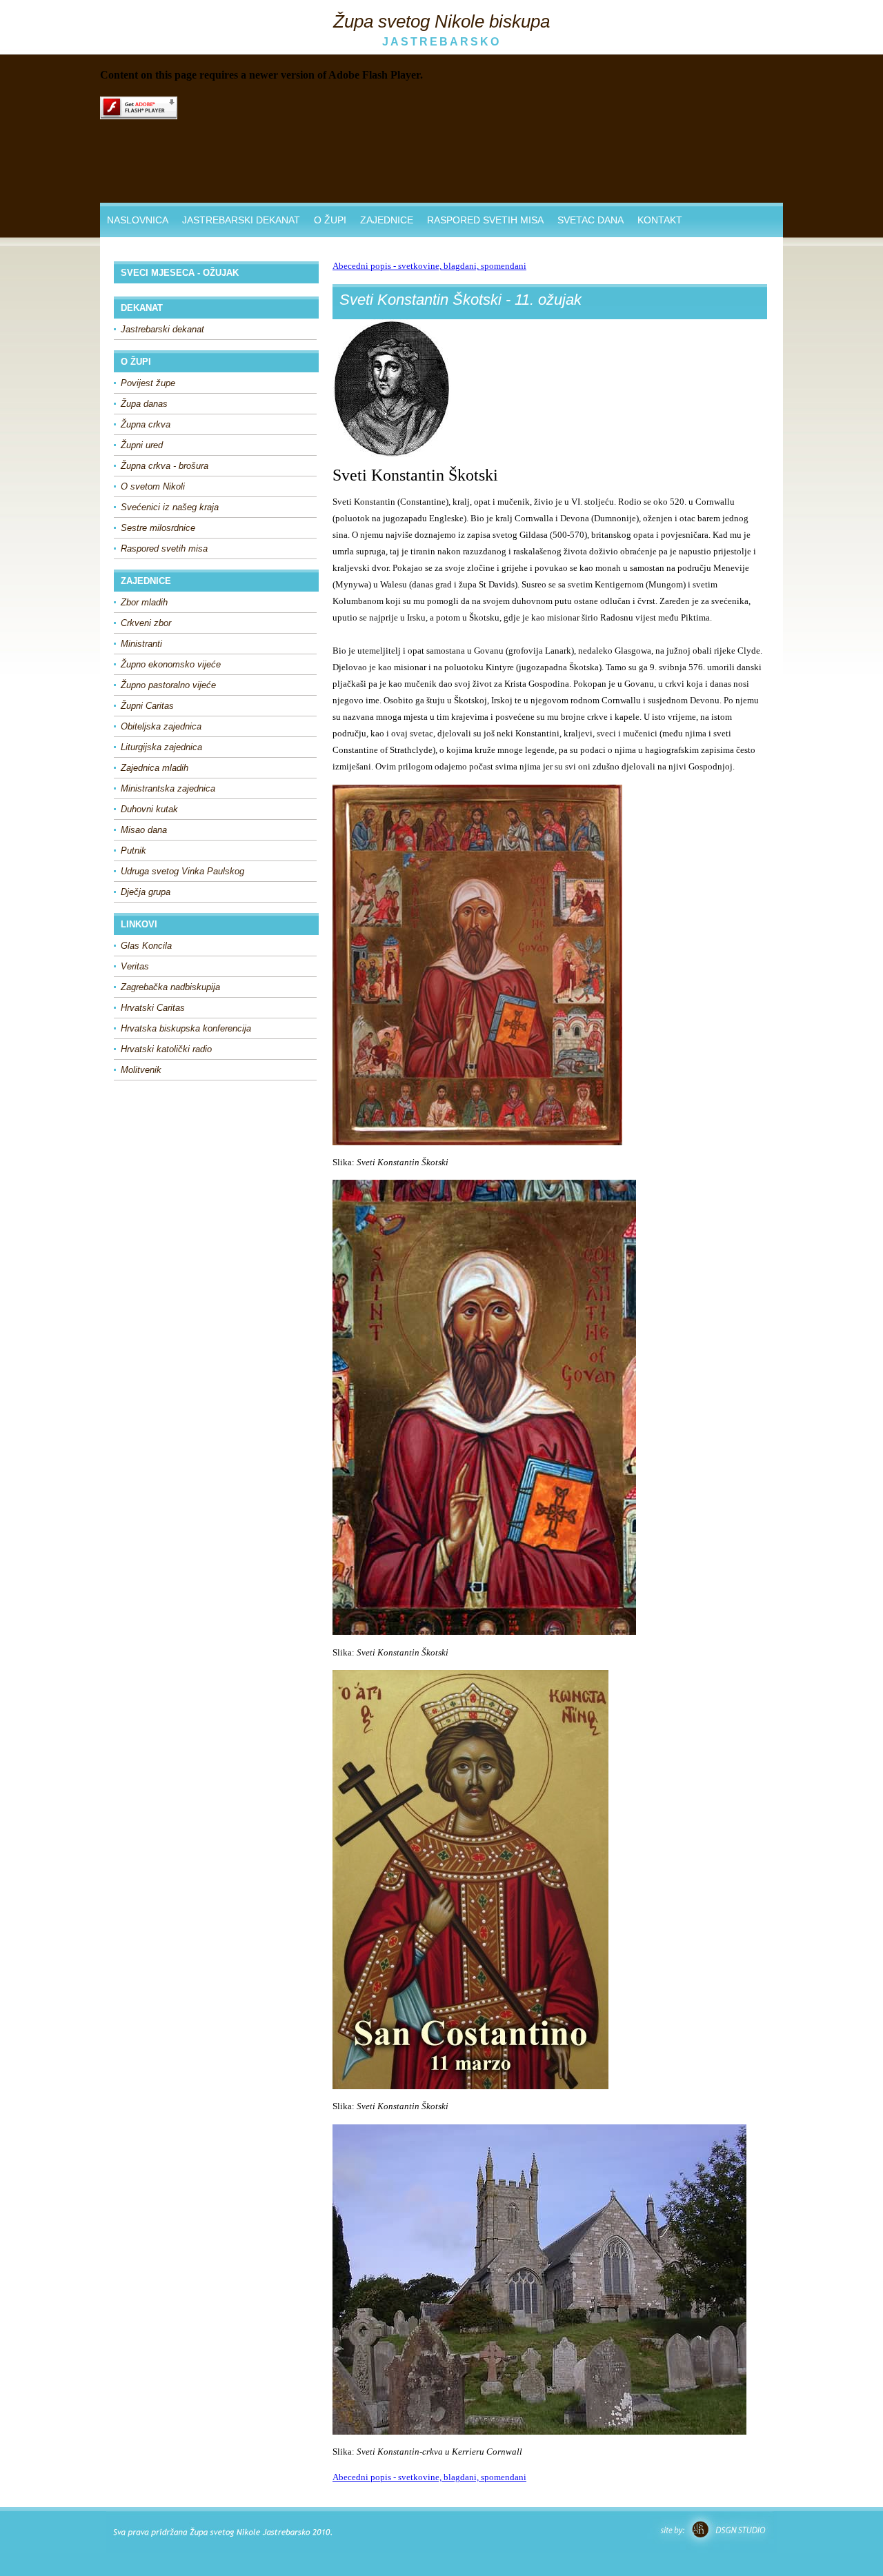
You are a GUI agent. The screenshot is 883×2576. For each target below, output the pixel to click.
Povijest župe (148, 383)
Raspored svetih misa (164, 549)
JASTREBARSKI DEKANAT (241, 220)
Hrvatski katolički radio (166, 1049)
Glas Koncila (146, 946)
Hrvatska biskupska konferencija (186, 1028)
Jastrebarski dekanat (162, 329)
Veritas (135, 966)
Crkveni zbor (146, 623)
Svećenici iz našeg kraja (170, 507)
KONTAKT (660, 220)
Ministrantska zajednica (168, 788)
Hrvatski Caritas (153, 1008)
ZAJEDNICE (387, 220)
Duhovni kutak (149, 809)
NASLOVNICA (138, 220)
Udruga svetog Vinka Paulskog (182, 871)
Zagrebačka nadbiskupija (170, 987)
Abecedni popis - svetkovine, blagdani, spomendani (429, 266)
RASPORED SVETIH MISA (485, 220)
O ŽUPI (330, 220)
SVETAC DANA (591, 220)
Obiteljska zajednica (161, 726)
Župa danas (144, 404)
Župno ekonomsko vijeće (171, 664)
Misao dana (144, 830)
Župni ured (142, 445)
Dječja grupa (146, 892)
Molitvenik (141, 1070)
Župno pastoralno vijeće (168, 685)
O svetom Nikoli (153, 486)
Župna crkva (146, 424)
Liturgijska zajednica (161, 747)
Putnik (133, 851)
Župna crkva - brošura (165, 466)
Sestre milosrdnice (158, 528)
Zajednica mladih (155, 768)
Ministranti (141, 644)
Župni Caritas (147, 706)
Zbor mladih (144, 602)
